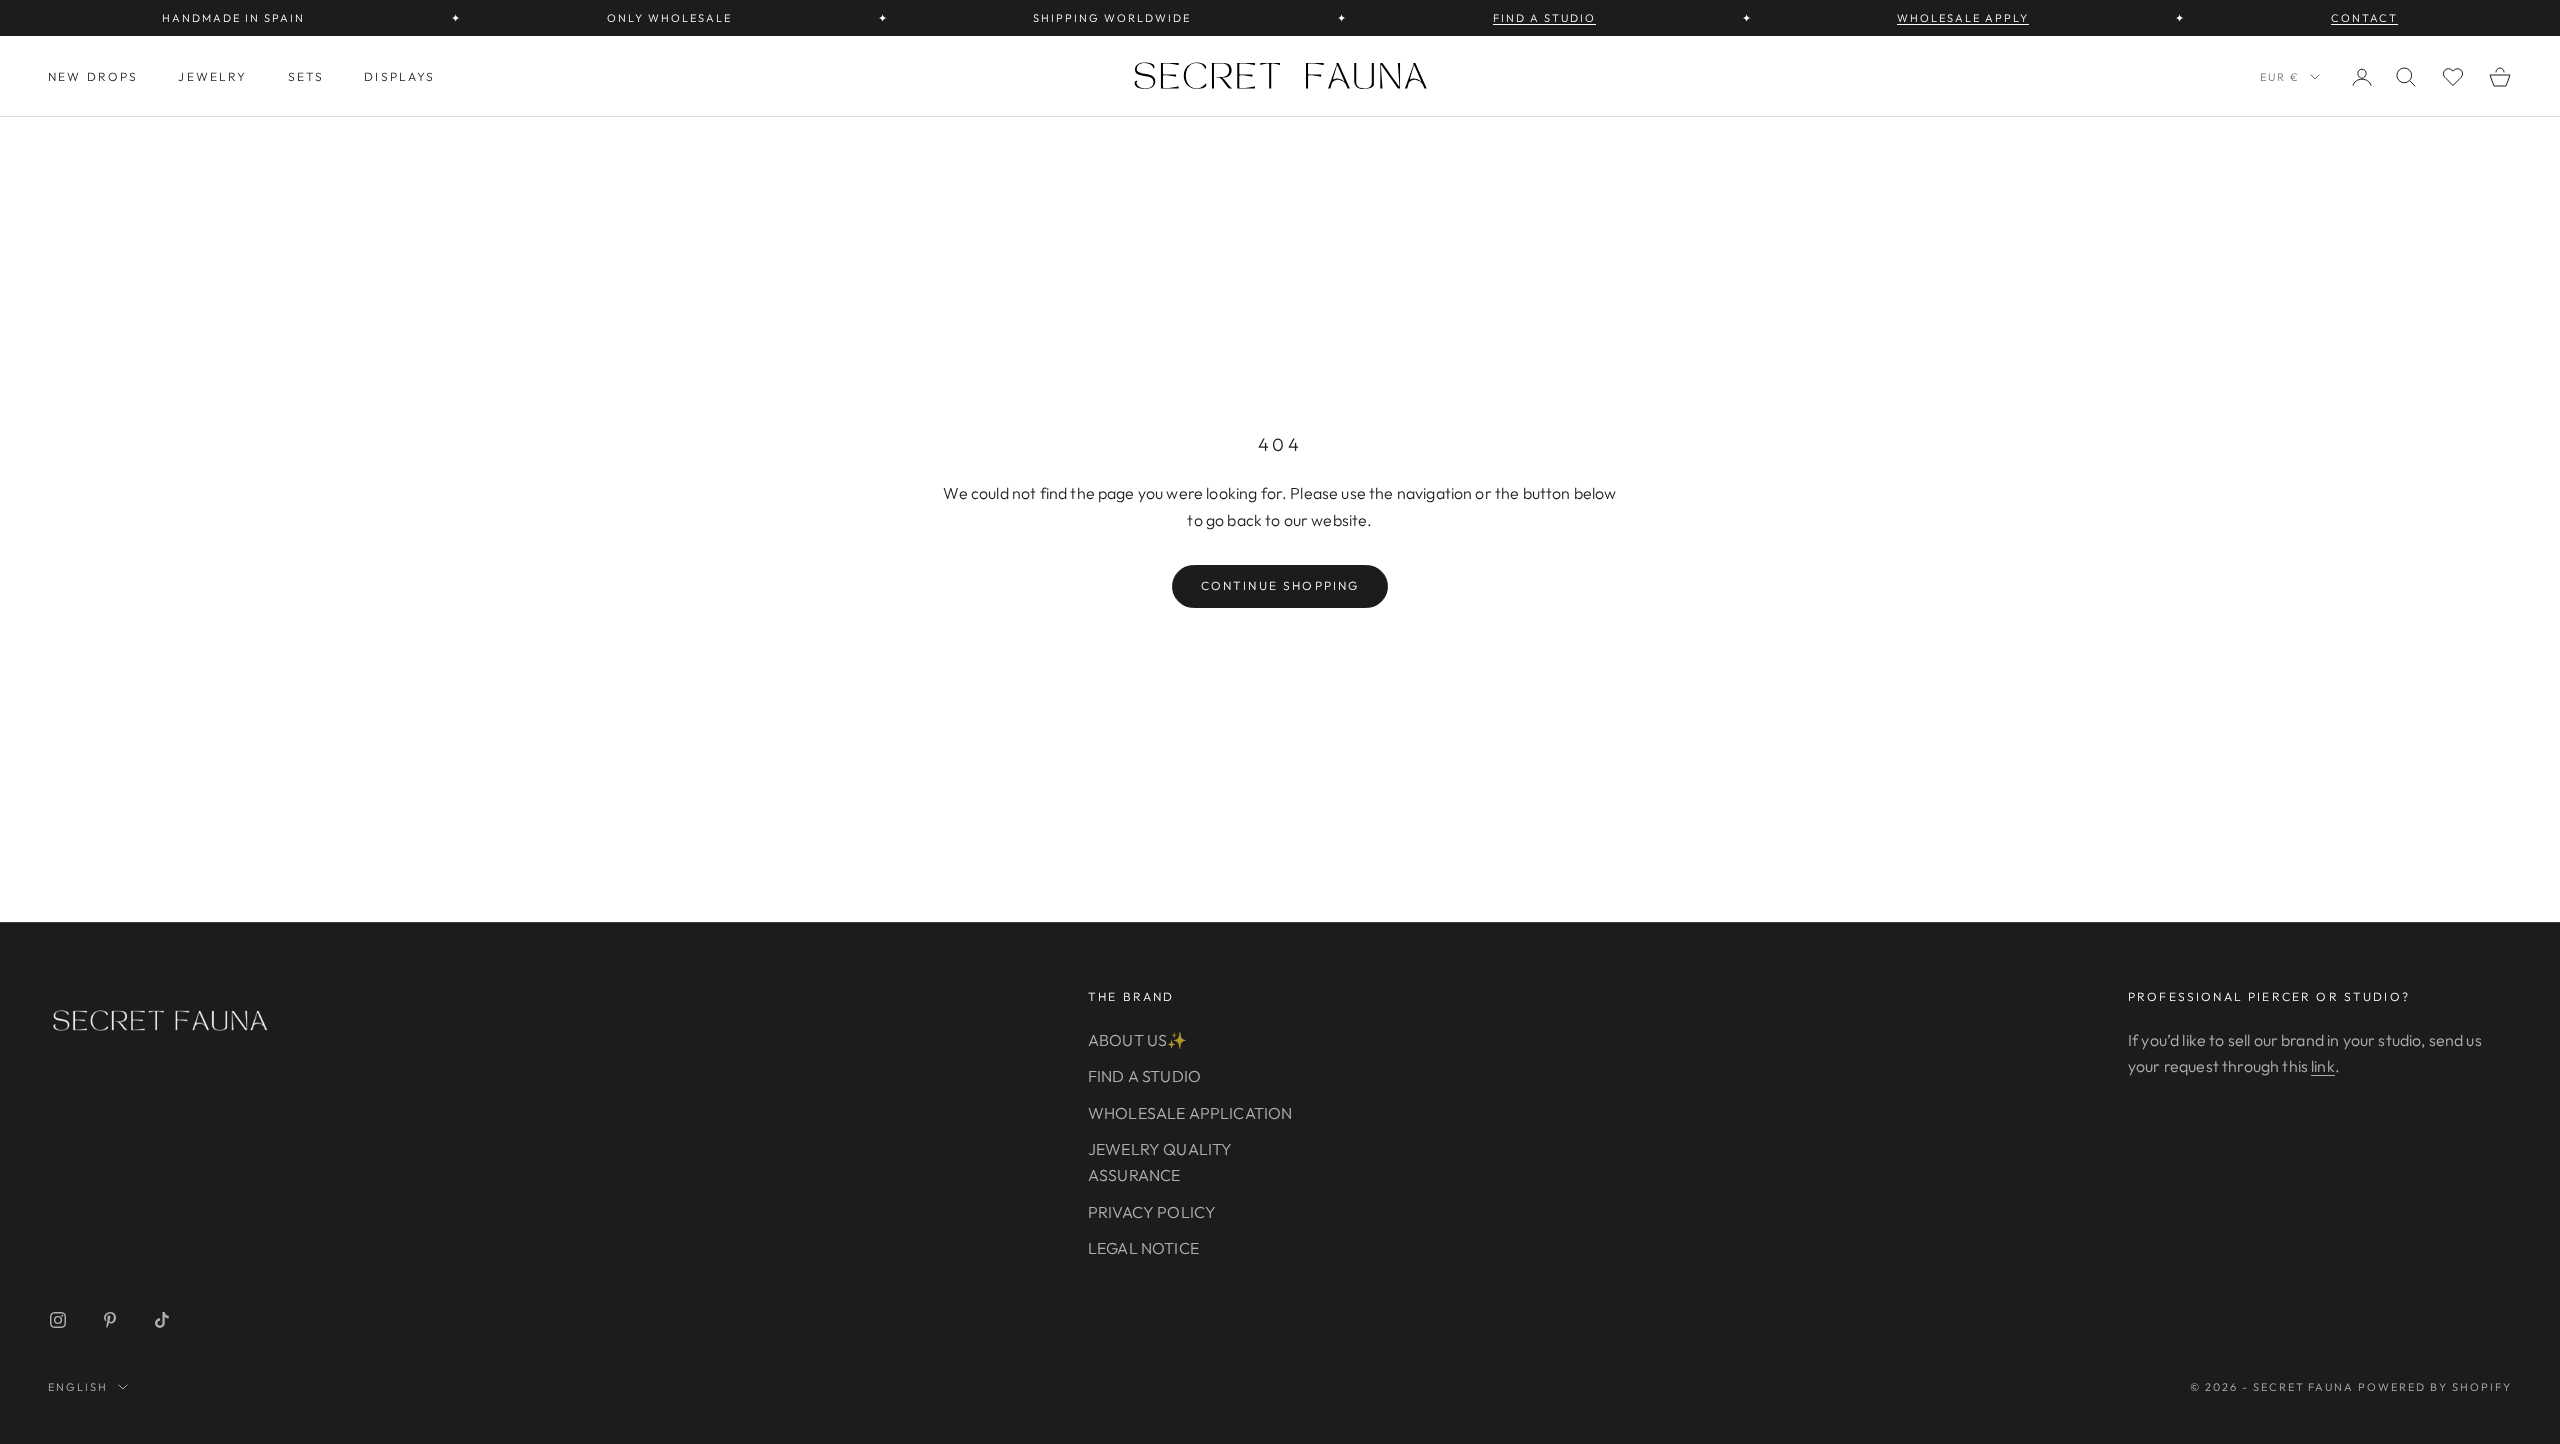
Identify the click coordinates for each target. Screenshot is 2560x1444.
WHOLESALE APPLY (1963, 18)
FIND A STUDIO (1544, 18)
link (2323, 1066)
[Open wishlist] (2453, 77)
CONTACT (2364, 18)
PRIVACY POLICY (1152, 1212)
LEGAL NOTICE (1143, 1248)
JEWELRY (212, 76)
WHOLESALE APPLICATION (1190, 1113)
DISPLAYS (399, 76)
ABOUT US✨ (1137, 1040)
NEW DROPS (93, 76)
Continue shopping (1280, 585)
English (78, 1387)
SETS (306, 76)
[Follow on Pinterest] (110, 1320)
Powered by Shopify (2435, 1387)
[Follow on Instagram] (58, 1320)
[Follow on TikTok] (162, 1320)
